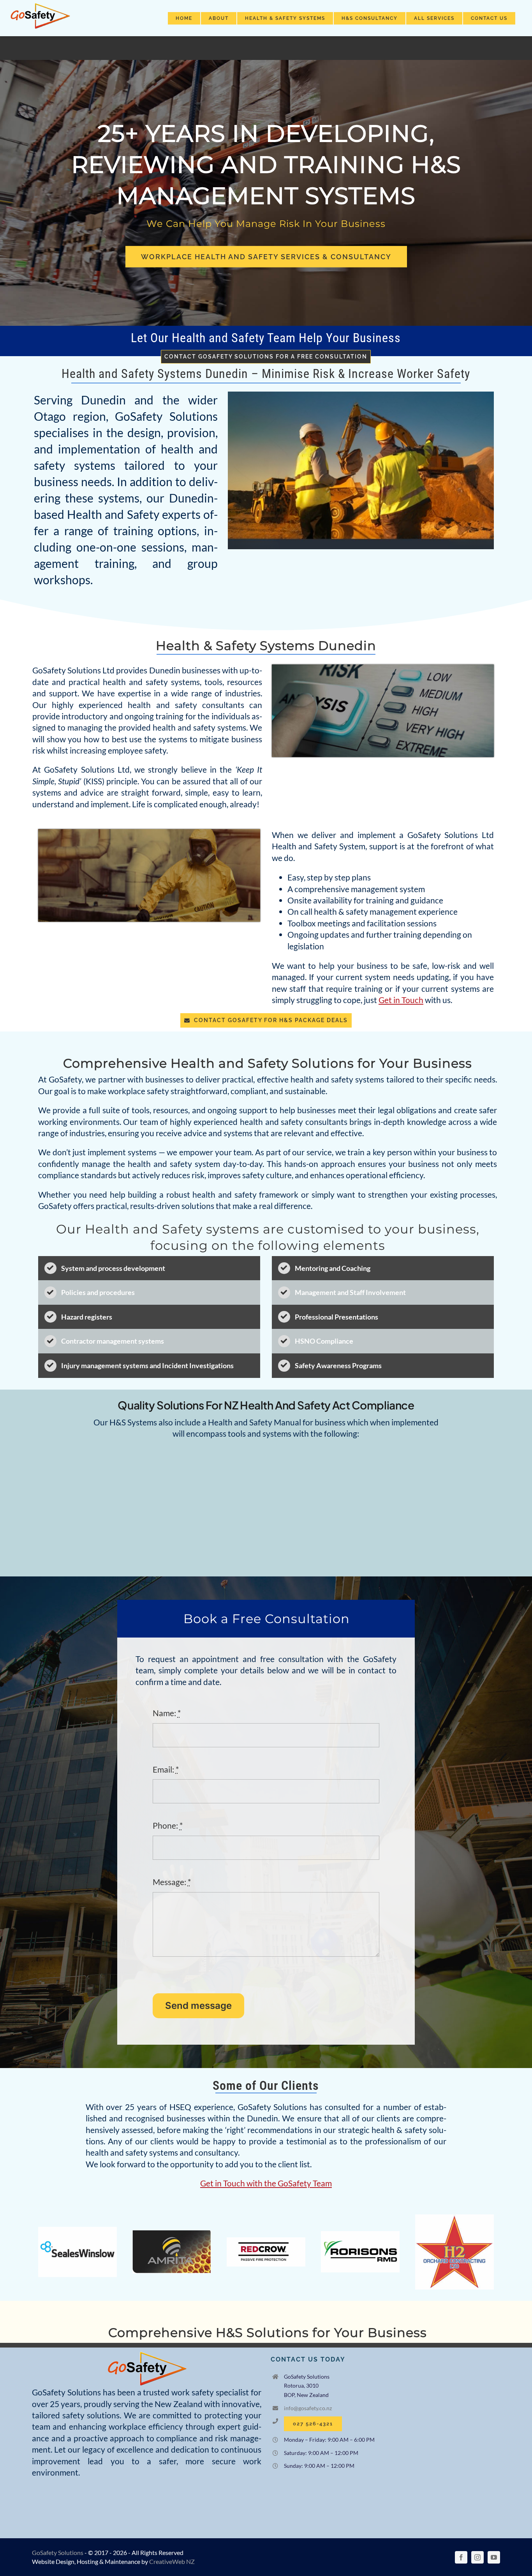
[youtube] (494, 2557)
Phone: (168, 1825)
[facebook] (461, 2557)
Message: (172, 1882)
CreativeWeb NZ (172, 2561)
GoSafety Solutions (58, 2552)
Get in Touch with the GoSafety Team (266, 2183)
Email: (166, 1769)
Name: (167, 1713)
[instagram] (477, 2557)
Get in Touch (401, 1000)
